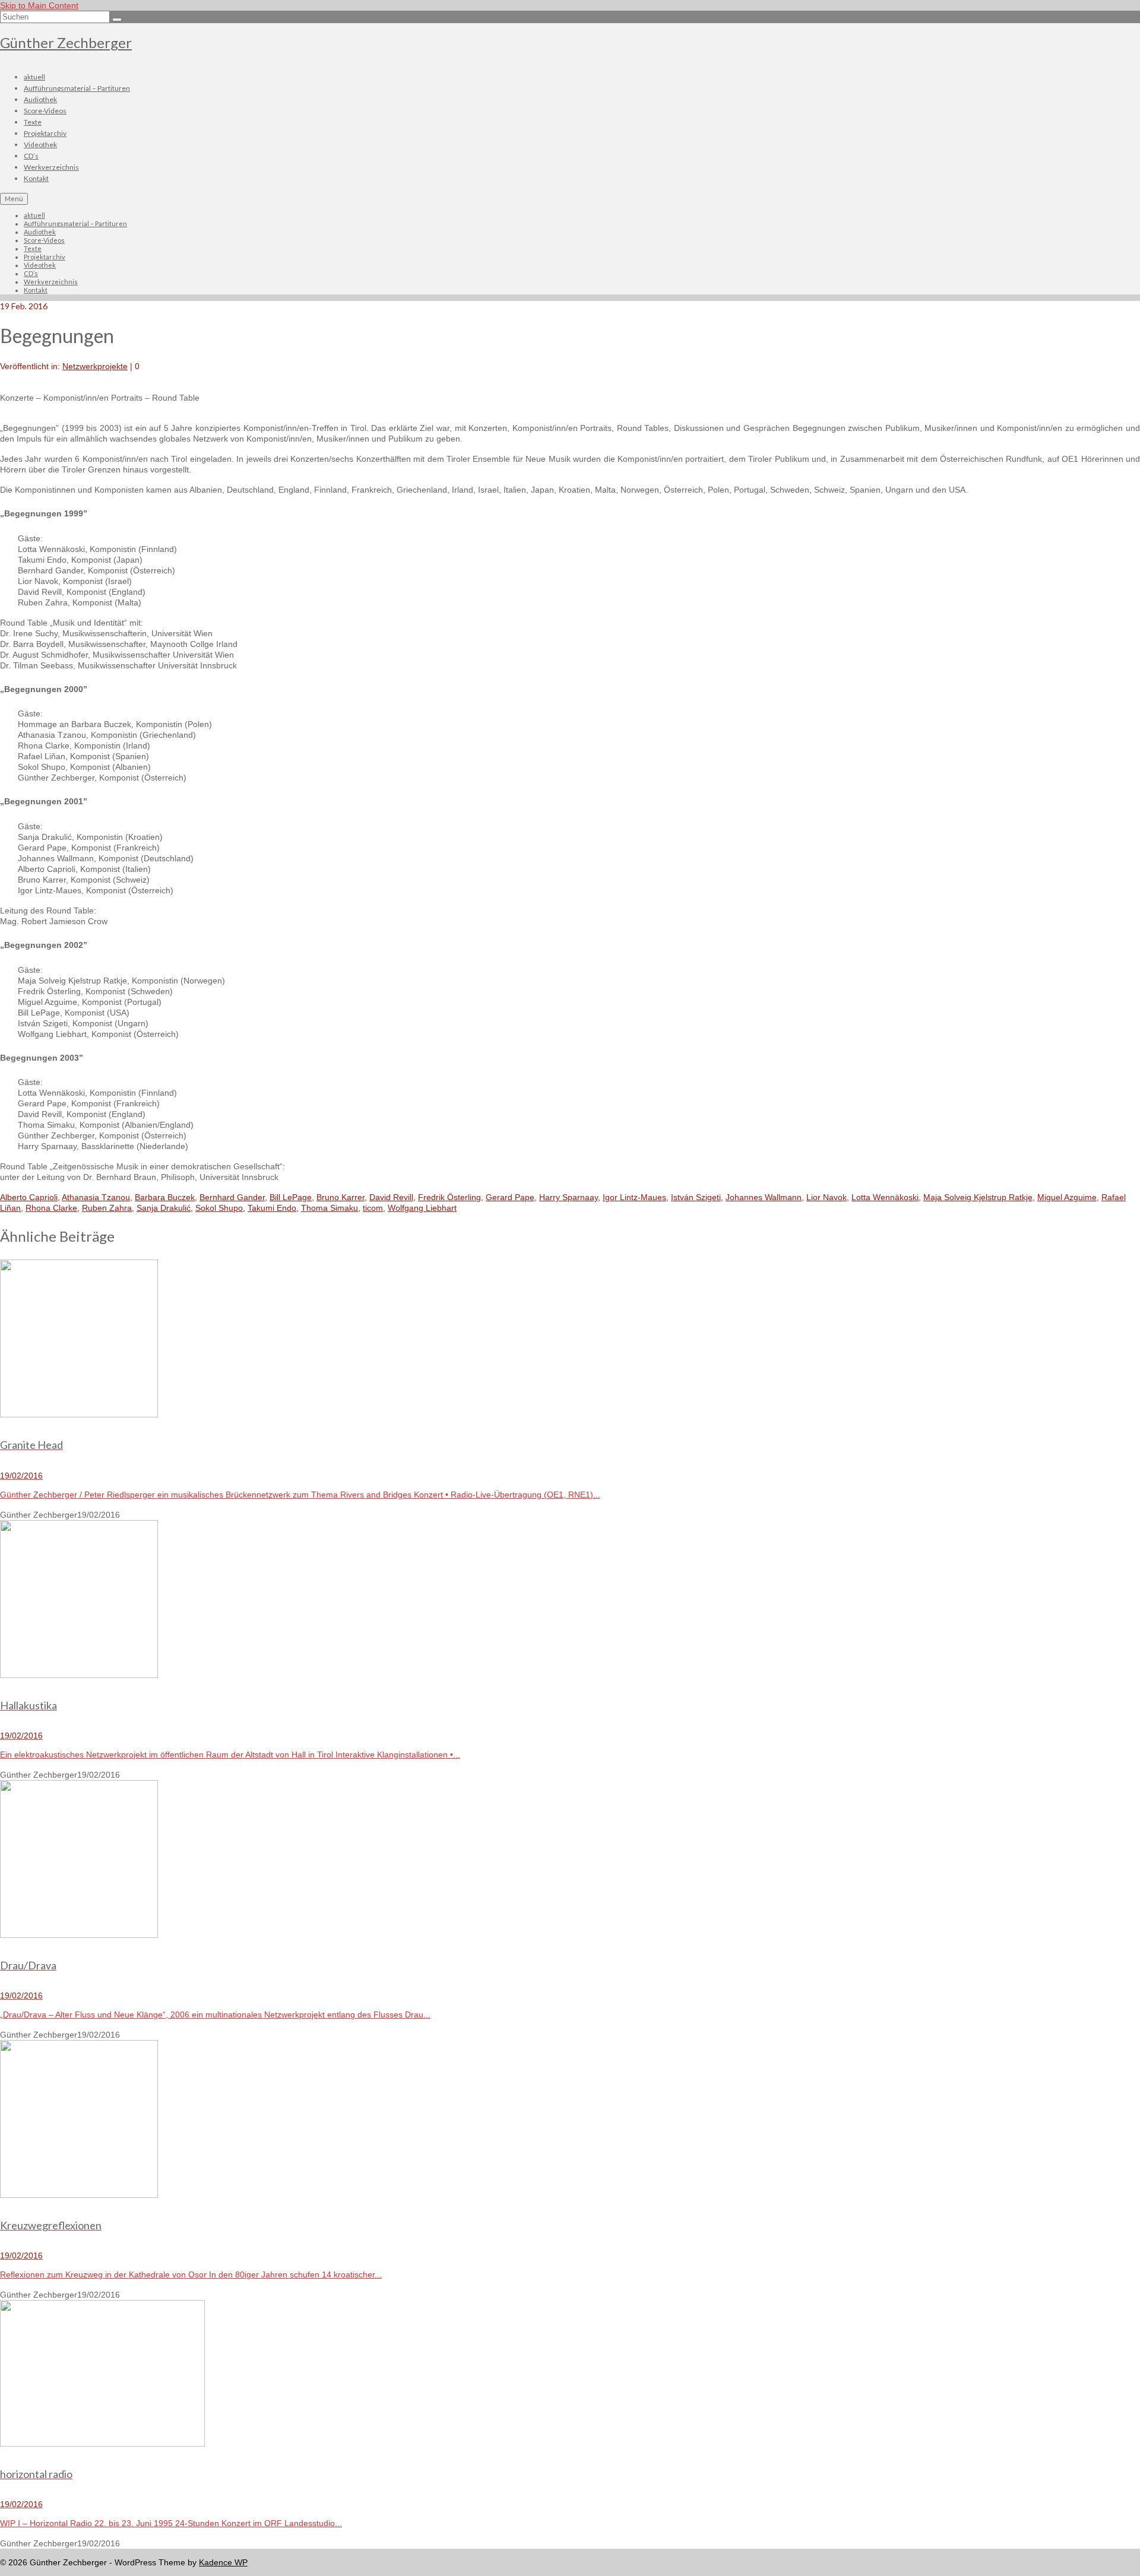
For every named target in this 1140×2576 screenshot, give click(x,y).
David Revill (391, 1197)
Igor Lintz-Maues (634, 1197)
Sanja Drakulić (164, 1208)
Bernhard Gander (232, 1197)
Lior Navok (826, 1197)
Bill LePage (291, 1197)
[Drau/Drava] (570, 1860)
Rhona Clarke (51, 1208)
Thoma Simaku (330, 1208)
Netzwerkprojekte (95, 366)
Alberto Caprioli (29, 1197)
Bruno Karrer (341, 1197)
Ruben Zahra (107, 1208)
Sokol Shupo (219, 1208)
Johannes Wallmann (764, 1197)
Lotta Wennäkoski (885, 1197)
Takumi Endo (272, 1208)
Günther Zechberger (66, 42)
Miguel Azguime (1067, 1197)
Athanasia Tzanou (96, 1197)
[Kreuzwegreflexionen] (570, 2120)
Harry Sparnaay (569, 1197)
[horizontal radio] (570, 2374)
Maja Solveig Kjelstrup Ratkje (978, 1197)
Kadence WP (223, 2562)
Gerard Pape (510, 1197)
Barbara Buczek (165, 1197)
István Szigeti (696, 1197)
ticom (373, 1208)
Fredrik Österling (449, 1197)
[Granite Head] (570, 1340)
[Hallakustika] (570, 1600)
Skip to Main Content (39, 5)
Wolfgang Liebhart (422, 1208)
